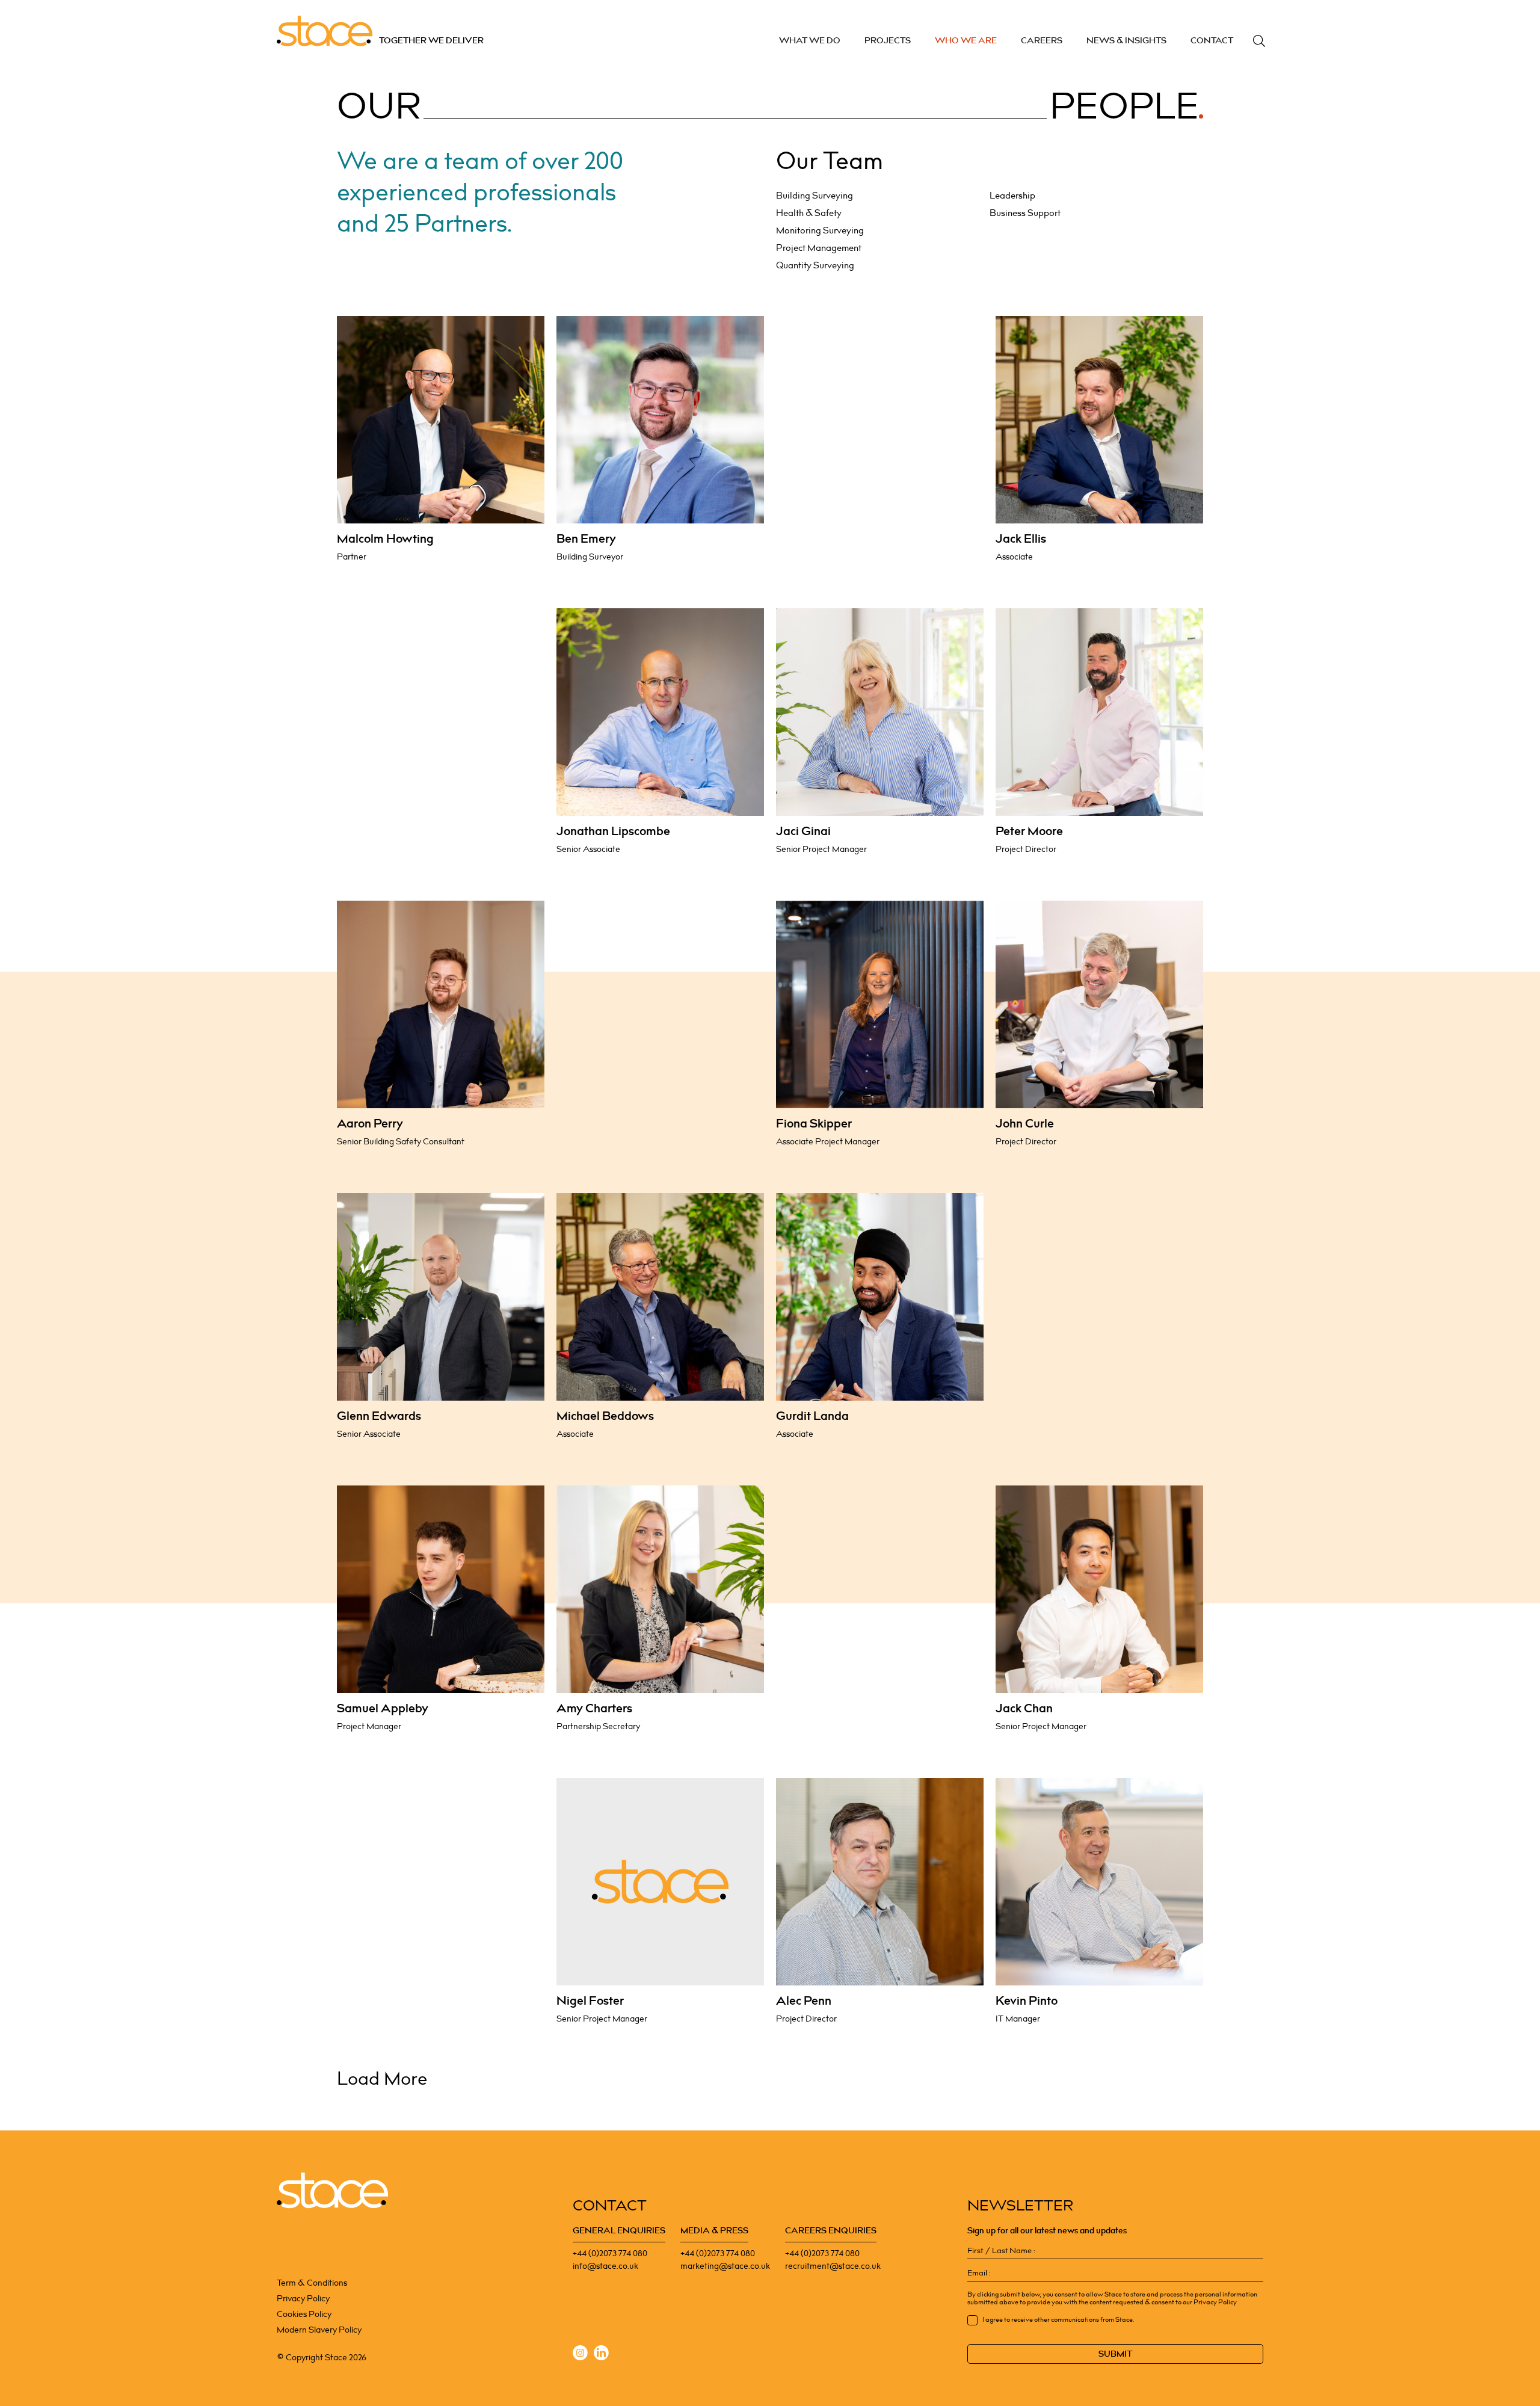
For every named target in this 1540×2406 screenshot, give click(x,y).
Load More (382, 2079)
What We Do (810, 41)
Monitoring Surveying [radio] (820, 231)
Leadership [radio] (1012, 196)
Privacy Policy (303, 2299)
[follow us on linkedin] (601, 2355)
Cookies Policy (304, 2314)
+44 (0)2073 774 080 (610, 2253)
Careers (1042, 41)
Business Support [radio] (1025, 214)
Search (1259, 41)
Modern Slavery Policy (319, 2330)
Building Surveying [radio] (815, 196)
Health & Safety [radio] (809, 214)
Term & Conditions (312, 2283)
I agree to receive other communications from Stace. (1058, 2320)
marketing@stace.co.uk (725, 2266)
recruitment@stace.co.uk (833, 2266)
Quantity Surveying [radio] (815, 266)
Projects (888, 41)
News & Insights (1126, 41)
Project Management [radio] (819, 248)
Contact (1212, 41)
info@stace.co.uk (605, 2266)
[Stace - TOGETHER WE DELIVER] (332, 2191)
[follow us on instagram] (580, 2355)
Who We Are (966, 41)
